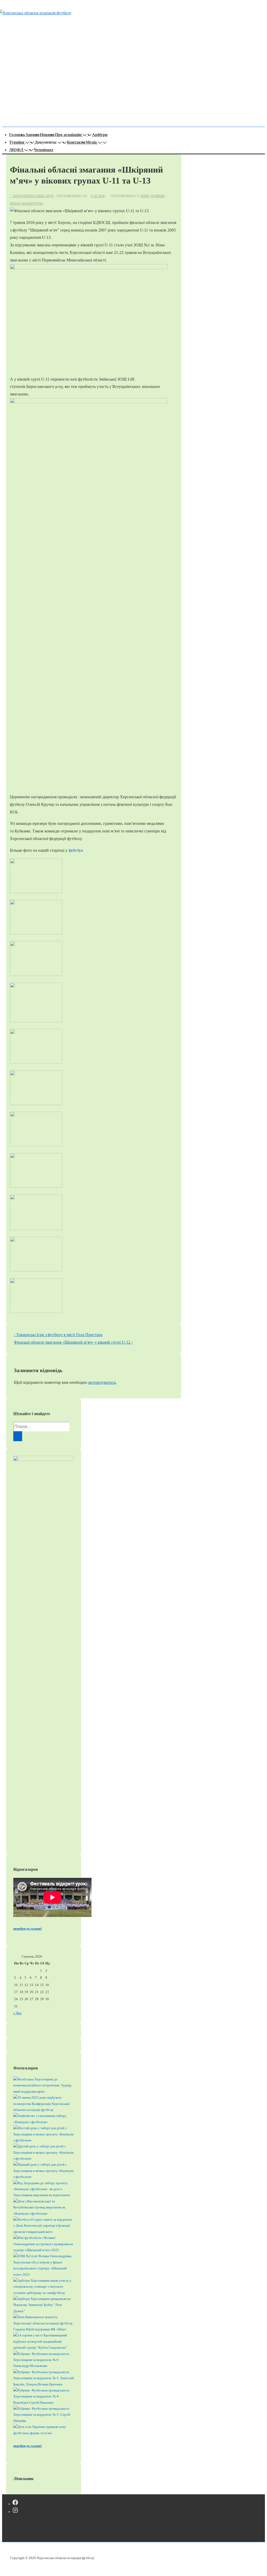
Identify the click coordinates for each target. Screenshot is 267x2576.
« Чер (17, 2013)
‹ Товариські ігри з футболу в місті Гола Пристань (58, 1335)
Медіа (91, 142)
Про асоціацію (68, 135)
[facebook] (15, 2504)
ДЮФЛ (16, 150)
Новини (47, 135)
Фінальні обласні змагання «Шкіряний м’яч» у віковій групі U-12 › (73, 1342)
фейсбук (76, 850)
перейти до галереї (28, 1929)
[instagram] (15, 2511)
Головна (17, 135)
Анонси (32, 135)
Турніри (17, 142)
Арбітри (100, 135)
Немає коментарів (26, 204)
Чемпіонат (44, 150)
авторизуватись (102, 1382)
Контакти (76, 142)
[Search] (18, 1436)
